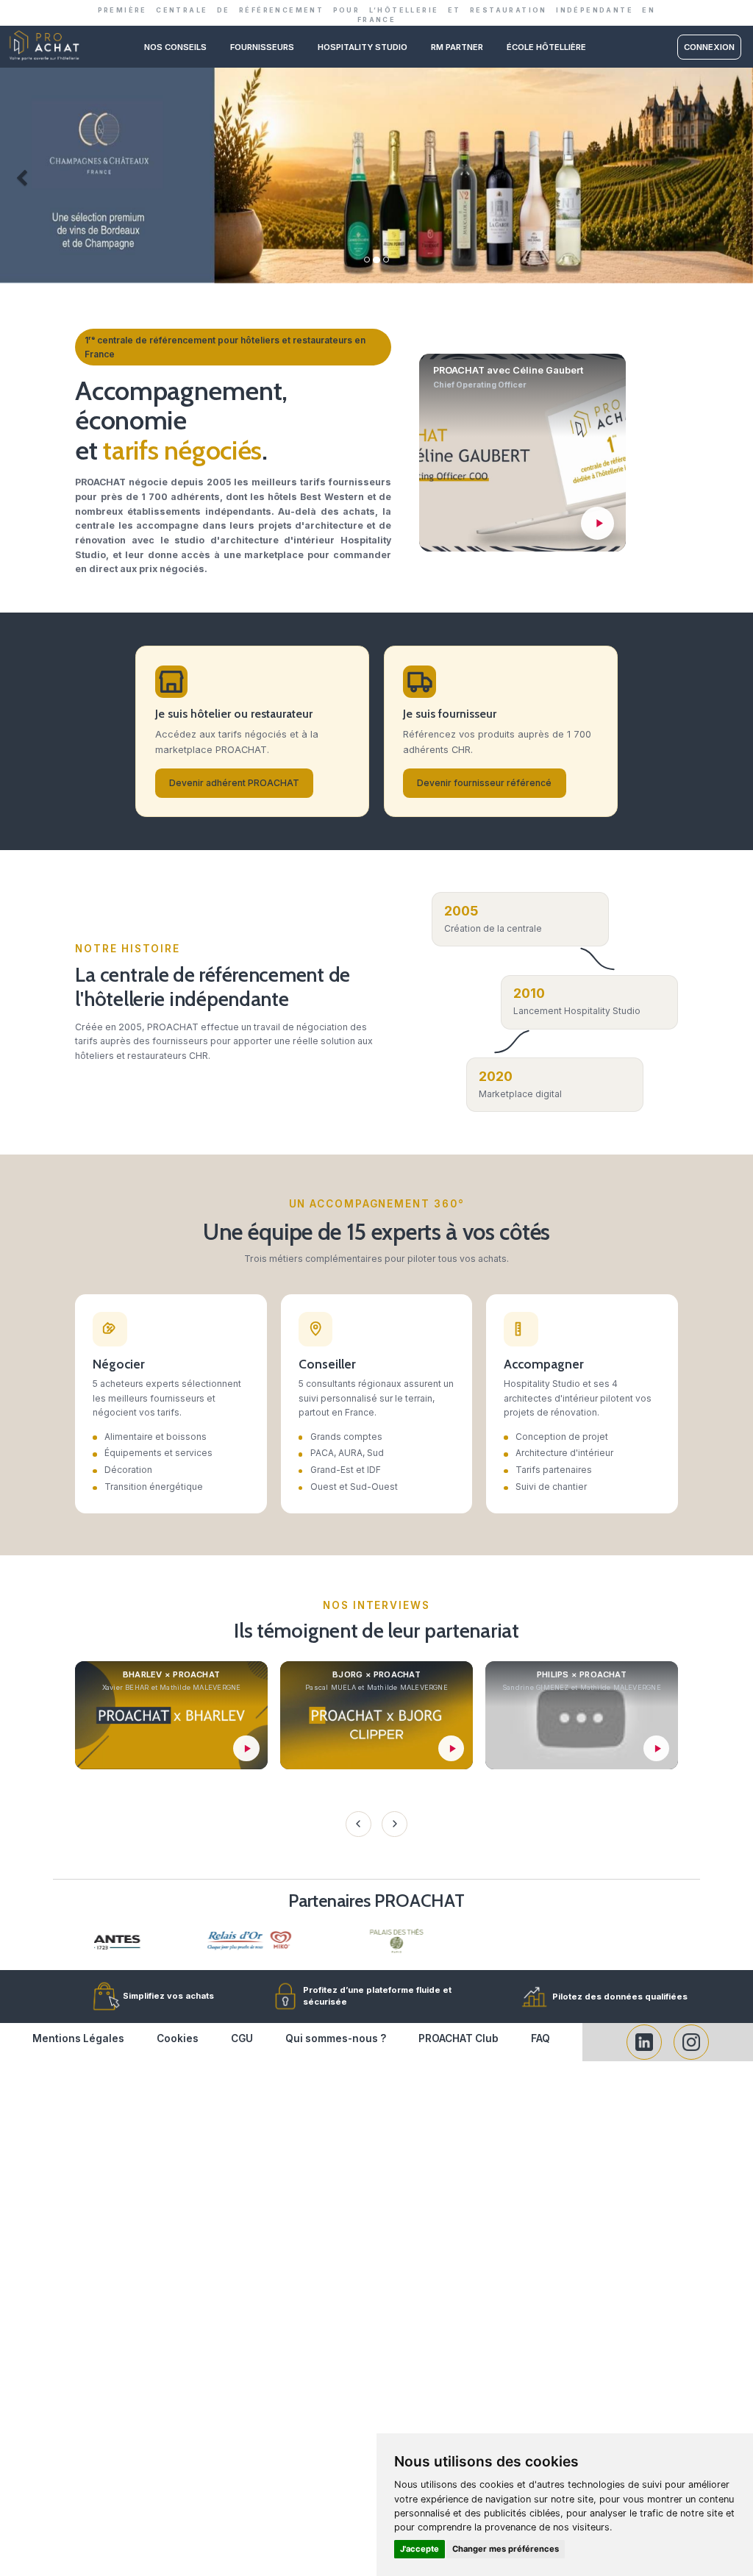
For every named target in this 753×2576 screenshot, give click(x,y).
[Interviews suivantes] (395, 1824)
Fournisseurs (262, 47)
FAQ (540, 2038)
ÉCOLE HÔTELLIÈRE (546, 47)
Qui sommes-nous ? (336, 2038)
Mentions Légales (78, 2038)
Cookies (178, 2038)
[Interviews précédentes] (358, 1824)
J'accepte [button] (420, 2549)
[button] (19, 175)
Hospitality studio (363, 47)
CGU (242, 2038)
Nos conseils (175, 47)
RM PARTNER (457, 47)
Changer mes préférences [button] (506, 2549)
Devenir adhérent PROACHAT (234, 783)
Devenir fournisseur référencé (484, 783)
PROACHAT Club (458, 2038)
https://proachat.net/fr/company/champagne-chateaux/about (376, 74)
